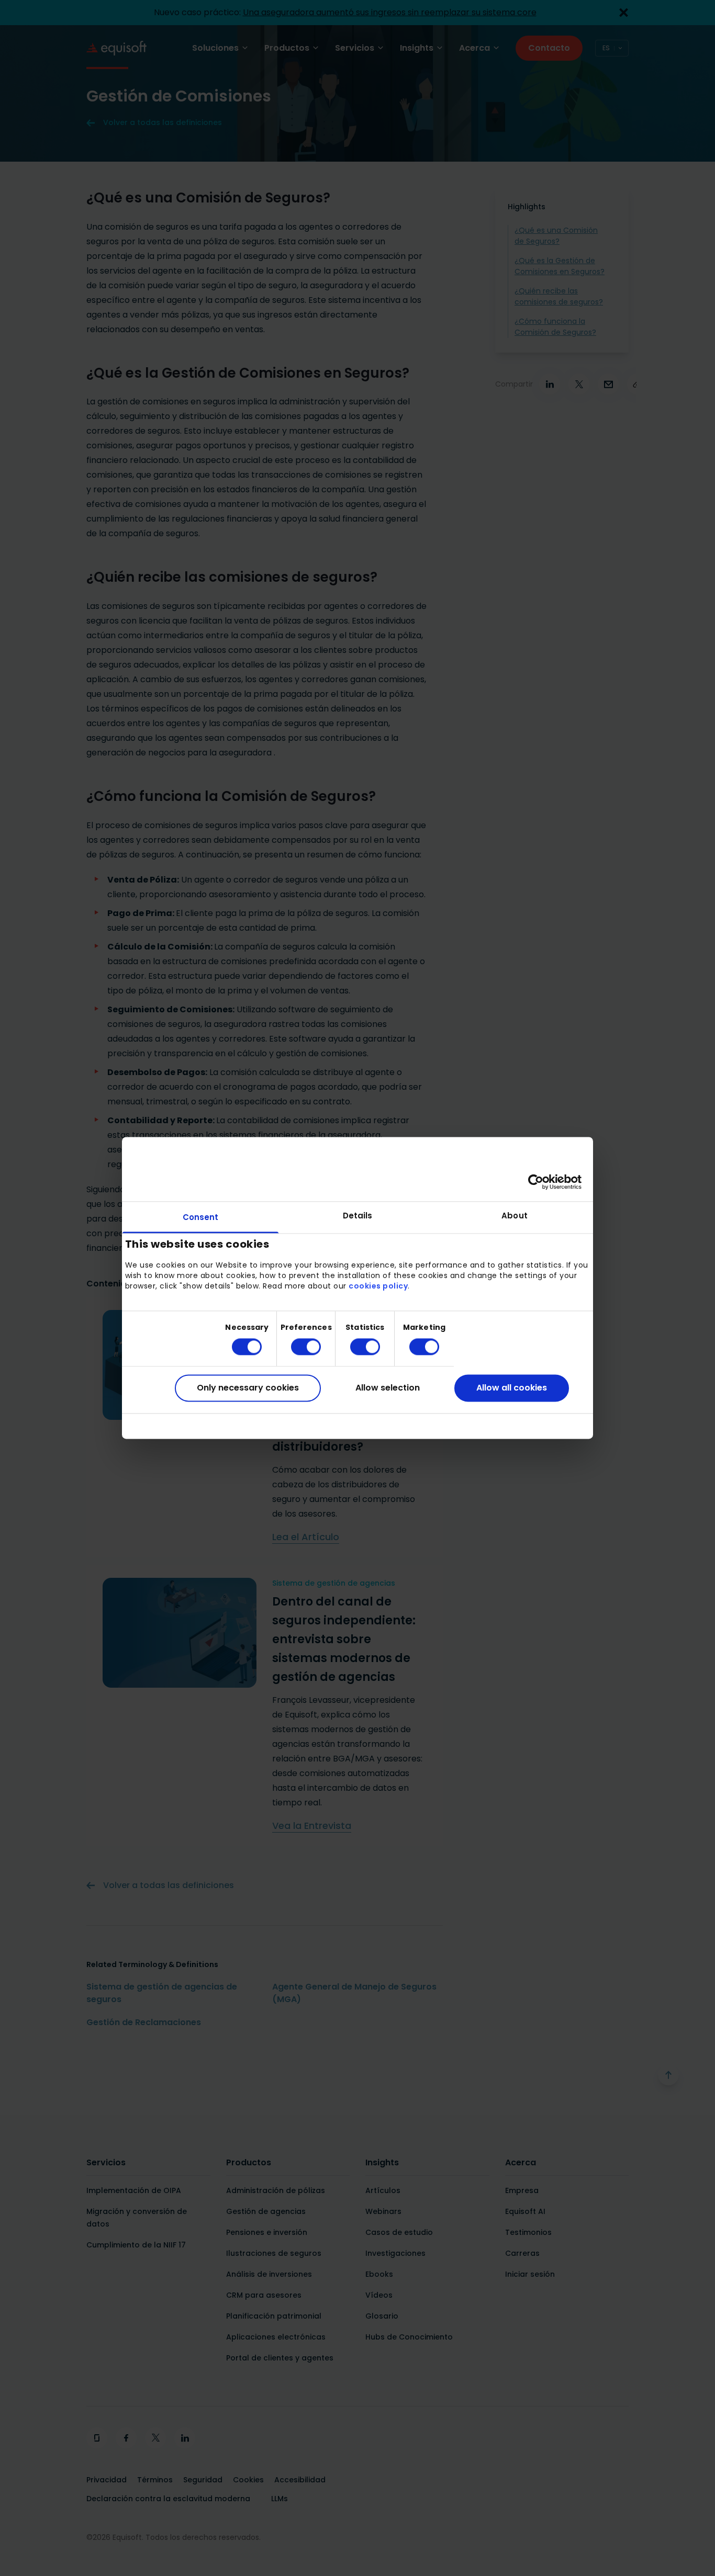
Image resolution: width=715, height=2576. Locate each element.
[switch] (298, 1347)
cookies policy (378, 1286)
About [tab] (515, 1216)
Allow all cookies (512, 1388)
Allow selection (388, 1388)
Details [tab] (358, 1216)
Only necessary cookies (248, 1388)
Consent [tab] (201, 1217)
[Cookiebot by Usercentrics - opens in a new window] (536, 1182)
